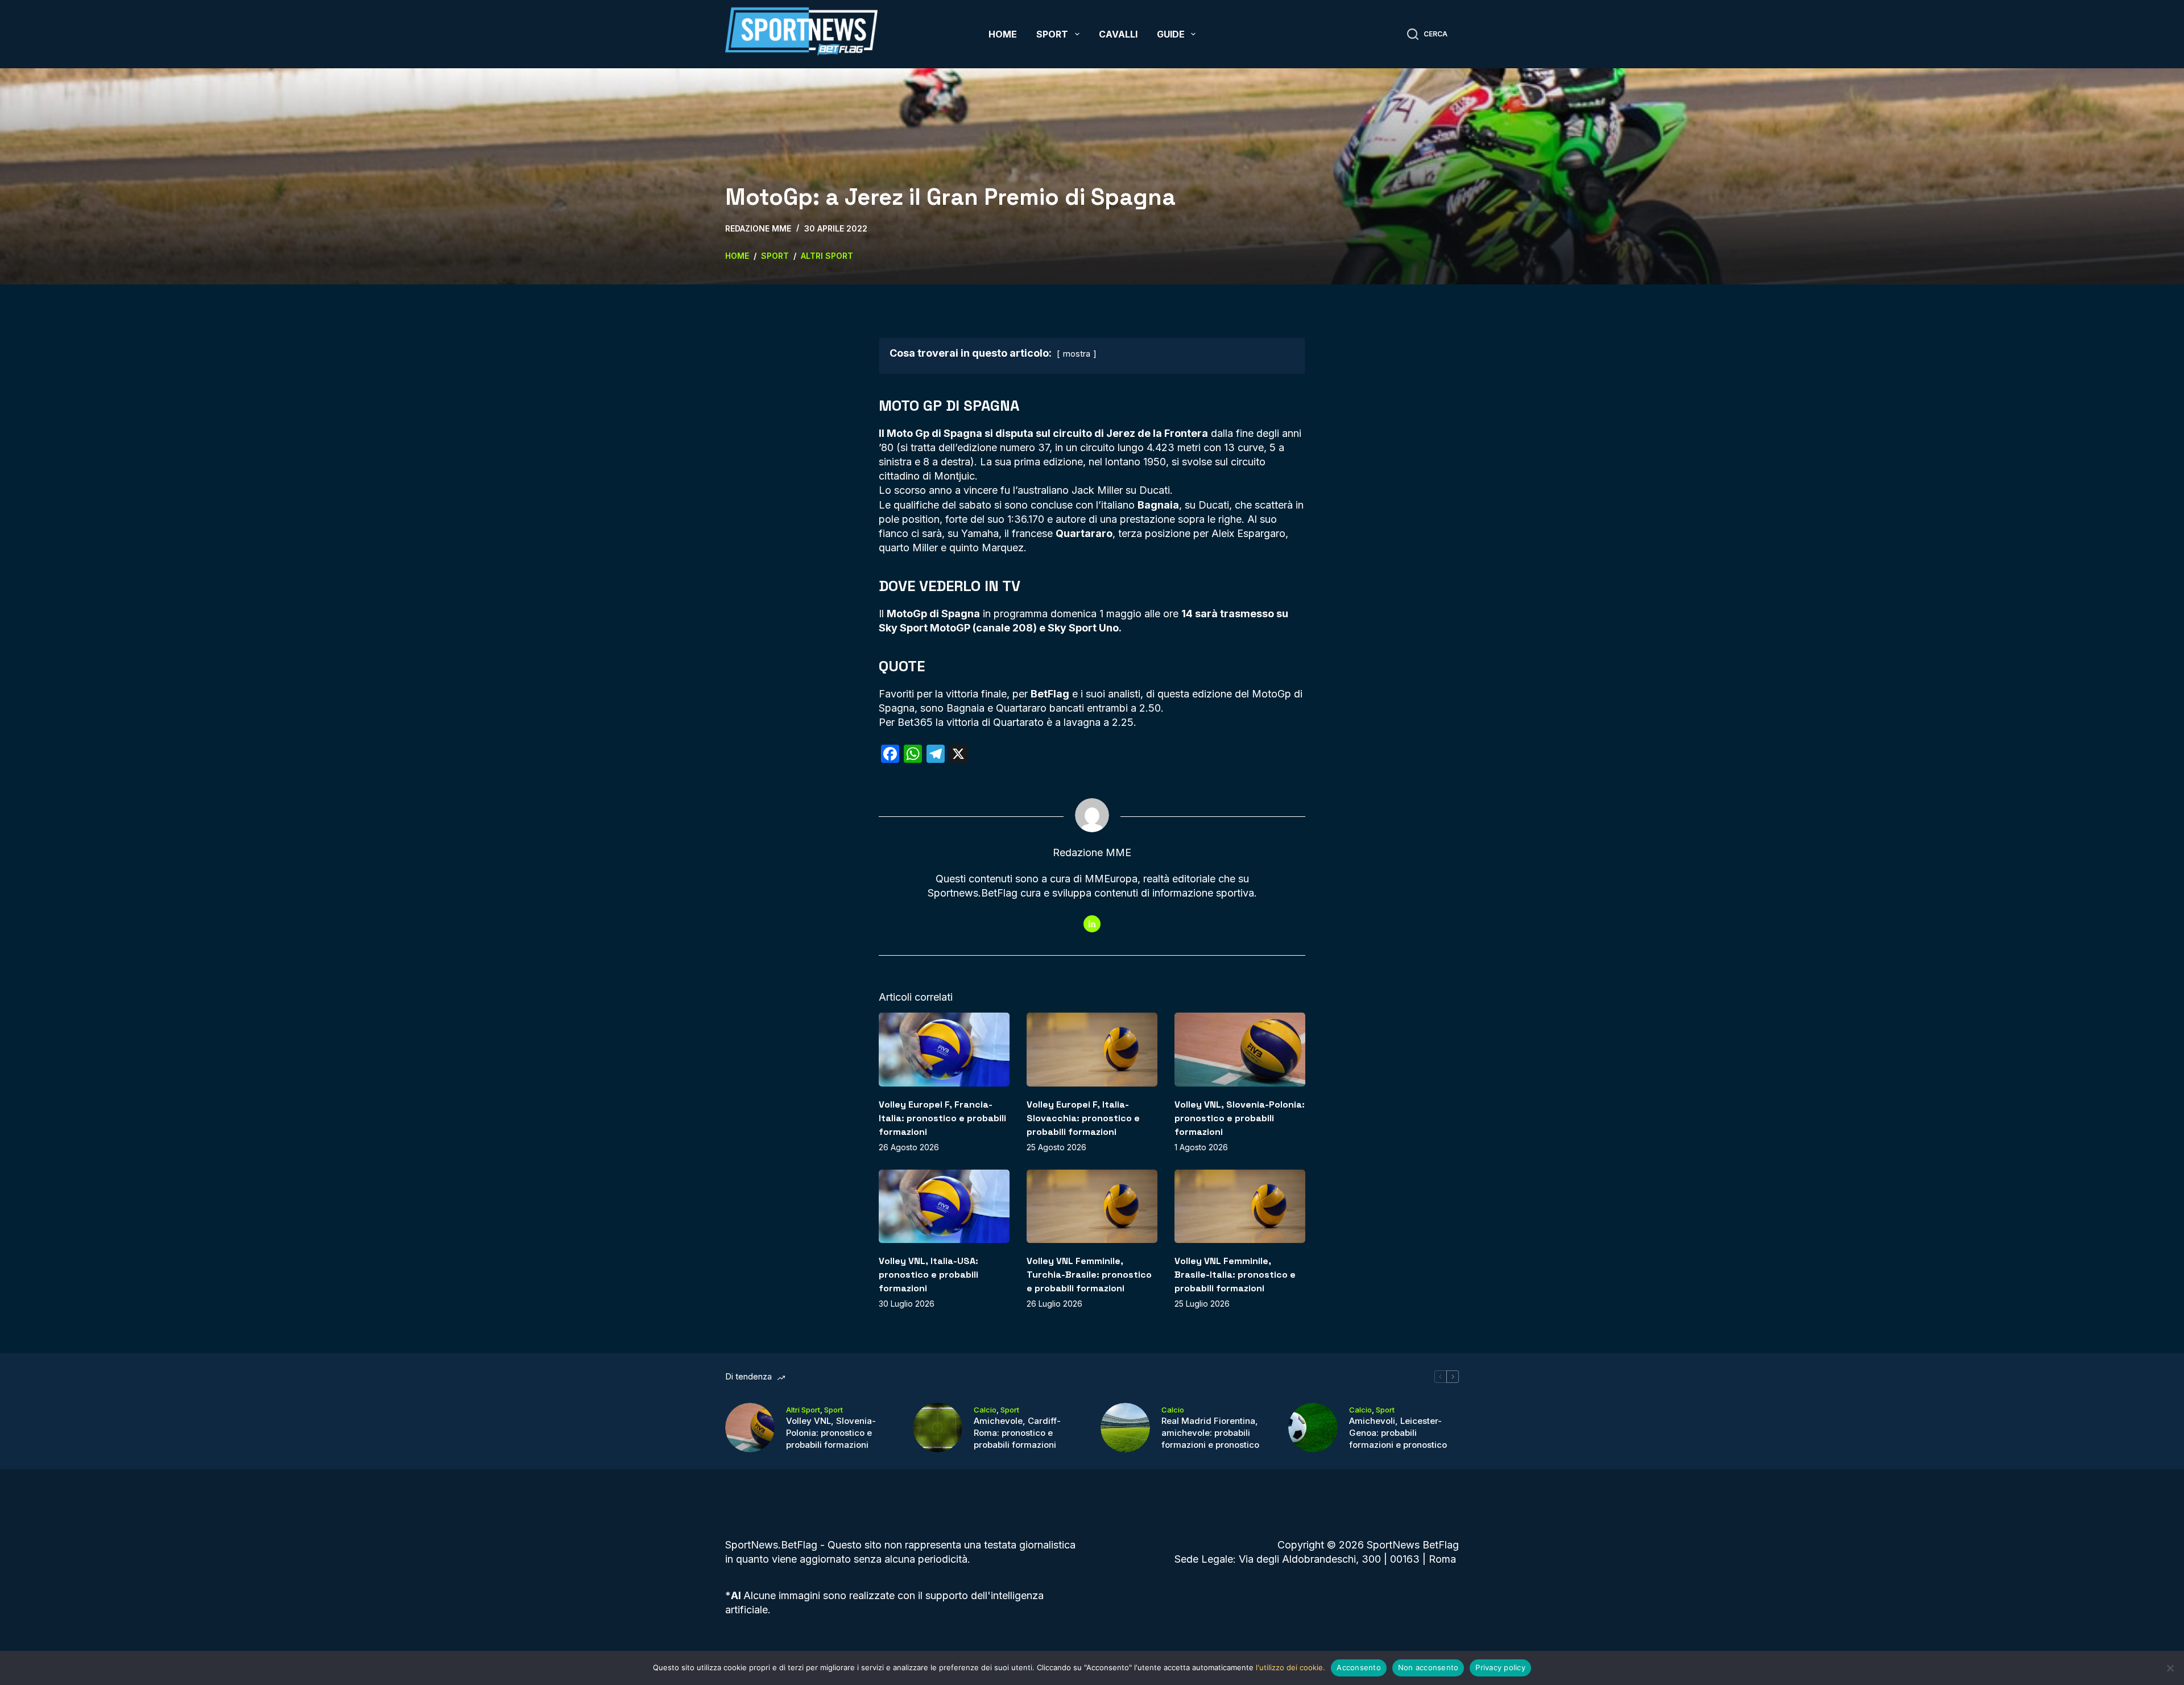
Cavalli (1118, 34)
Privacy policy (1500, 1667)
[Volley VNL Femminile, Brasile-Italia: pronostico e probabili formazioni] (1240, 1206)
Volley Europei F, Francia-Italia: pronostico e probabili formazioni (942, 1118)
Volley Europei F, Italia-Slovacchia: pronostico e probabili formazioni (1083, 1118)
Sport (1052, 34)
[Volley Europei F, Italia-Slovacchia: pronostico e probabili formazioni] (1092, 1049)
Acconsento (1359, 1667)
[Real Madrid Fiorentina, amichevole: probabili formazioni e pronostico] (1125, 1428)
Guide (1171, 34)
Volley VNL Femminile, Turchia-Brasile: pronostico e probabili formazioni (1089, 1275)
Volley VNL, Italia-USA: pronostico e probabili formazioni (928, 1275)
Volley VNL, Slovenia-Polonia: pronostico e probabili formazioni (1240, 1118)
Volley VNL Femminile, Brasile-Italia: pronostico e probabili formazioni (1235, 1275)
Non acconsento (1428, 1667)
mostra (1077, 354)
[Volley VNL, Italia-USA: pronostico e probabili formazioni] (944, 1206)
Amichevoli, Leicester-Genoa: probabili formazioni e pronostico (1398, 1433)
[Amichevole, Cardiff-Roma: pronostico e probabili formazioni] (938, 1428)
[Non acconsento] (2170, 1668)
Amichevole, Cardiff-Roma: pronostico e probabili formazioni (1017, 1433)
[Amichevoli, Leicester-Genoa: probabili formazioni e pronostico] (1313, 1428)
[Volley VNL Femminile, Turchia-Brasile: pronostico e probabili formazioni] (1092, 1206)
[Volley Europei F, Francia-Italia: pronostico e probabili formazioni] (944, 1049)
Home (1003, 34)
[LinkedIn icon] (1092, 924)
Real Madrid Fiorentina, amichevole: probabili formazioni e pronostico (1210, 1433)
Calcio (985, 1410)
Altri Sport (803, 1410)
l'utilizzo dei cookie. (1290, 1667)
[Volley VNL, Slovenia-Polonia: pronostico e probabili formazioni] (1240, 1049)
